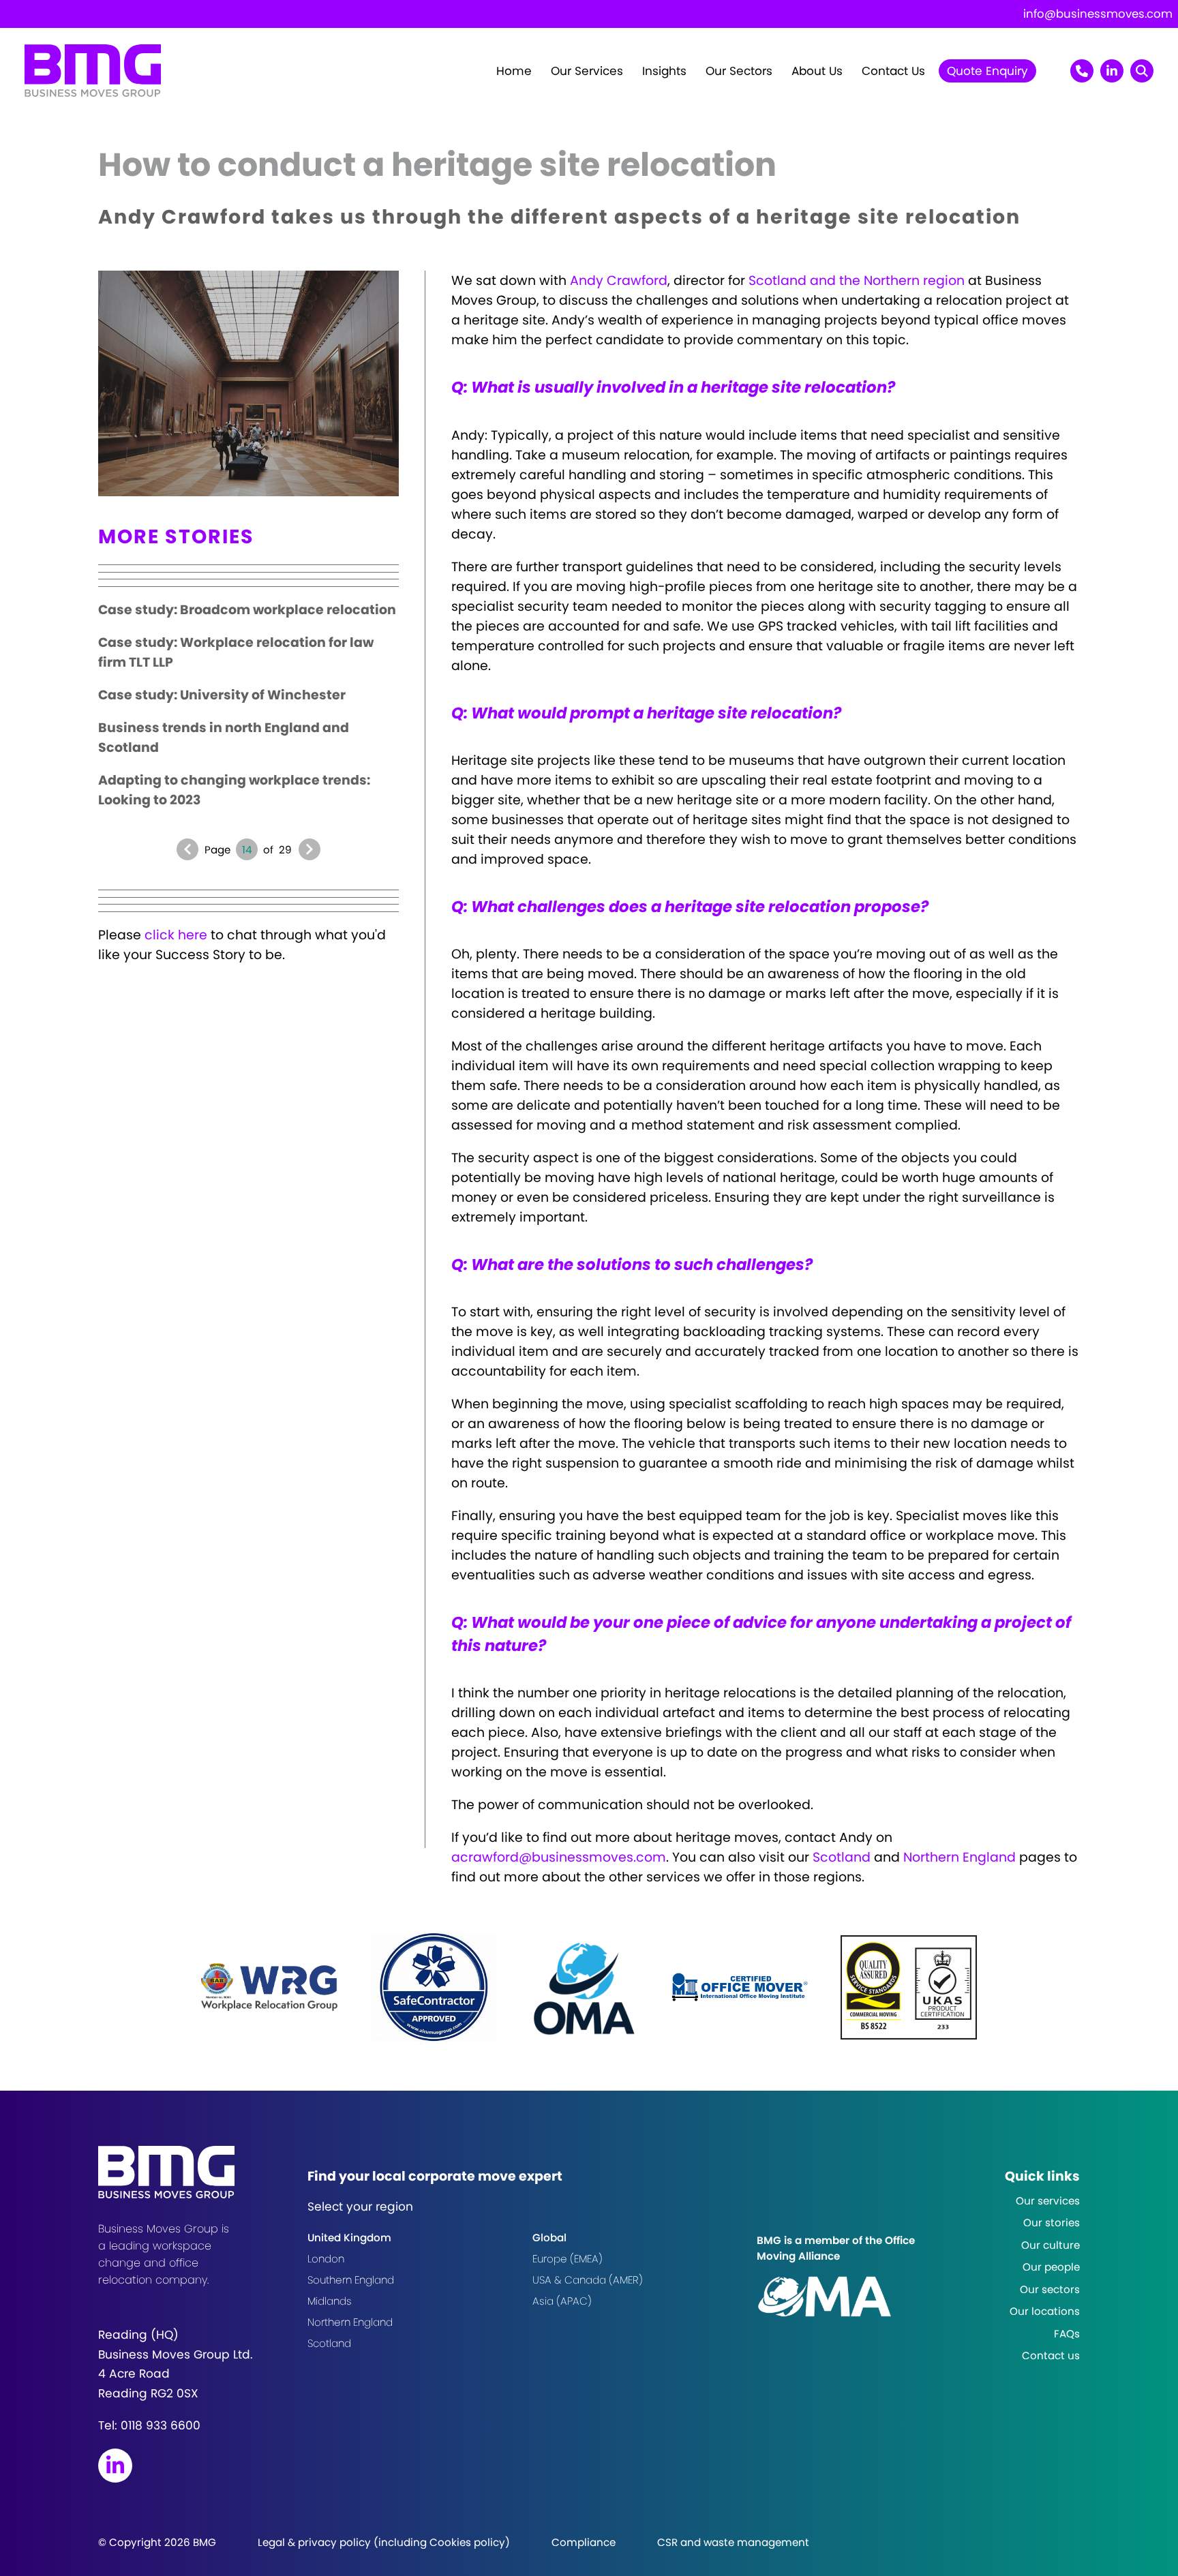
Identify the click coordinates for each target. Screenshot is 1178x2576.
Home (514, 71)
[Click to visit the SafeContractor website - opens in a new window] (434, 1987)
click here (176, 935)
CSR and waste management (733, 2542)
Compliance (584, 2542)
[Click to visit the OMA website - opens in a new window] (584, 1987)
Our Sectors (739, 71)
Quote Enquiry (987, 71)
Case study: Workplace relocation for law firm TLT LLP (236, 652)
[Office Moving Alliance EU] (858, 2297)
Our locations (1045, 2311)
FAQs (1067, 2334)
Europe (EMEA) (568, 2259)
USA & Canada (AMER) (588, 2280)
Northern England (960, 1857)
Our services (1048, 2201)
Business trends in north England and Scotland (224, 738)
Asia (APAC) (562, 2301)
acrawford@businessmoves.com (559, 1857)
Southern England (351, 2280)
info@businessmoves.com (1098, 14)
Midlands (330, 2301)
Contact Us (893, 71)
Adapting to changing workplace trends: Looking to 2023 (234, 790)
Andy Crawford (619, 281)
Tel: (149, 2425)
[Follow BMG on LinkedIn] (115, 2466)
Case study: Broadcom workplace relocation (247, 610)
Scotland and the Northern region (857, 281)
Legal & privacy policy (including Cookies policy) (384, 2542)
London (326, 2259)
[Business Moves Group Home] (93, 92)
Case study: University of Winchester (222, 695)
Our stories (1052, 2223)
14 (247, 850)
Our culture (1051, 2245)
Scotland (842, 1857)
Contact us (1051, 2355)
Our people (1051, 2267)
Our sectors (1050, 2289)
